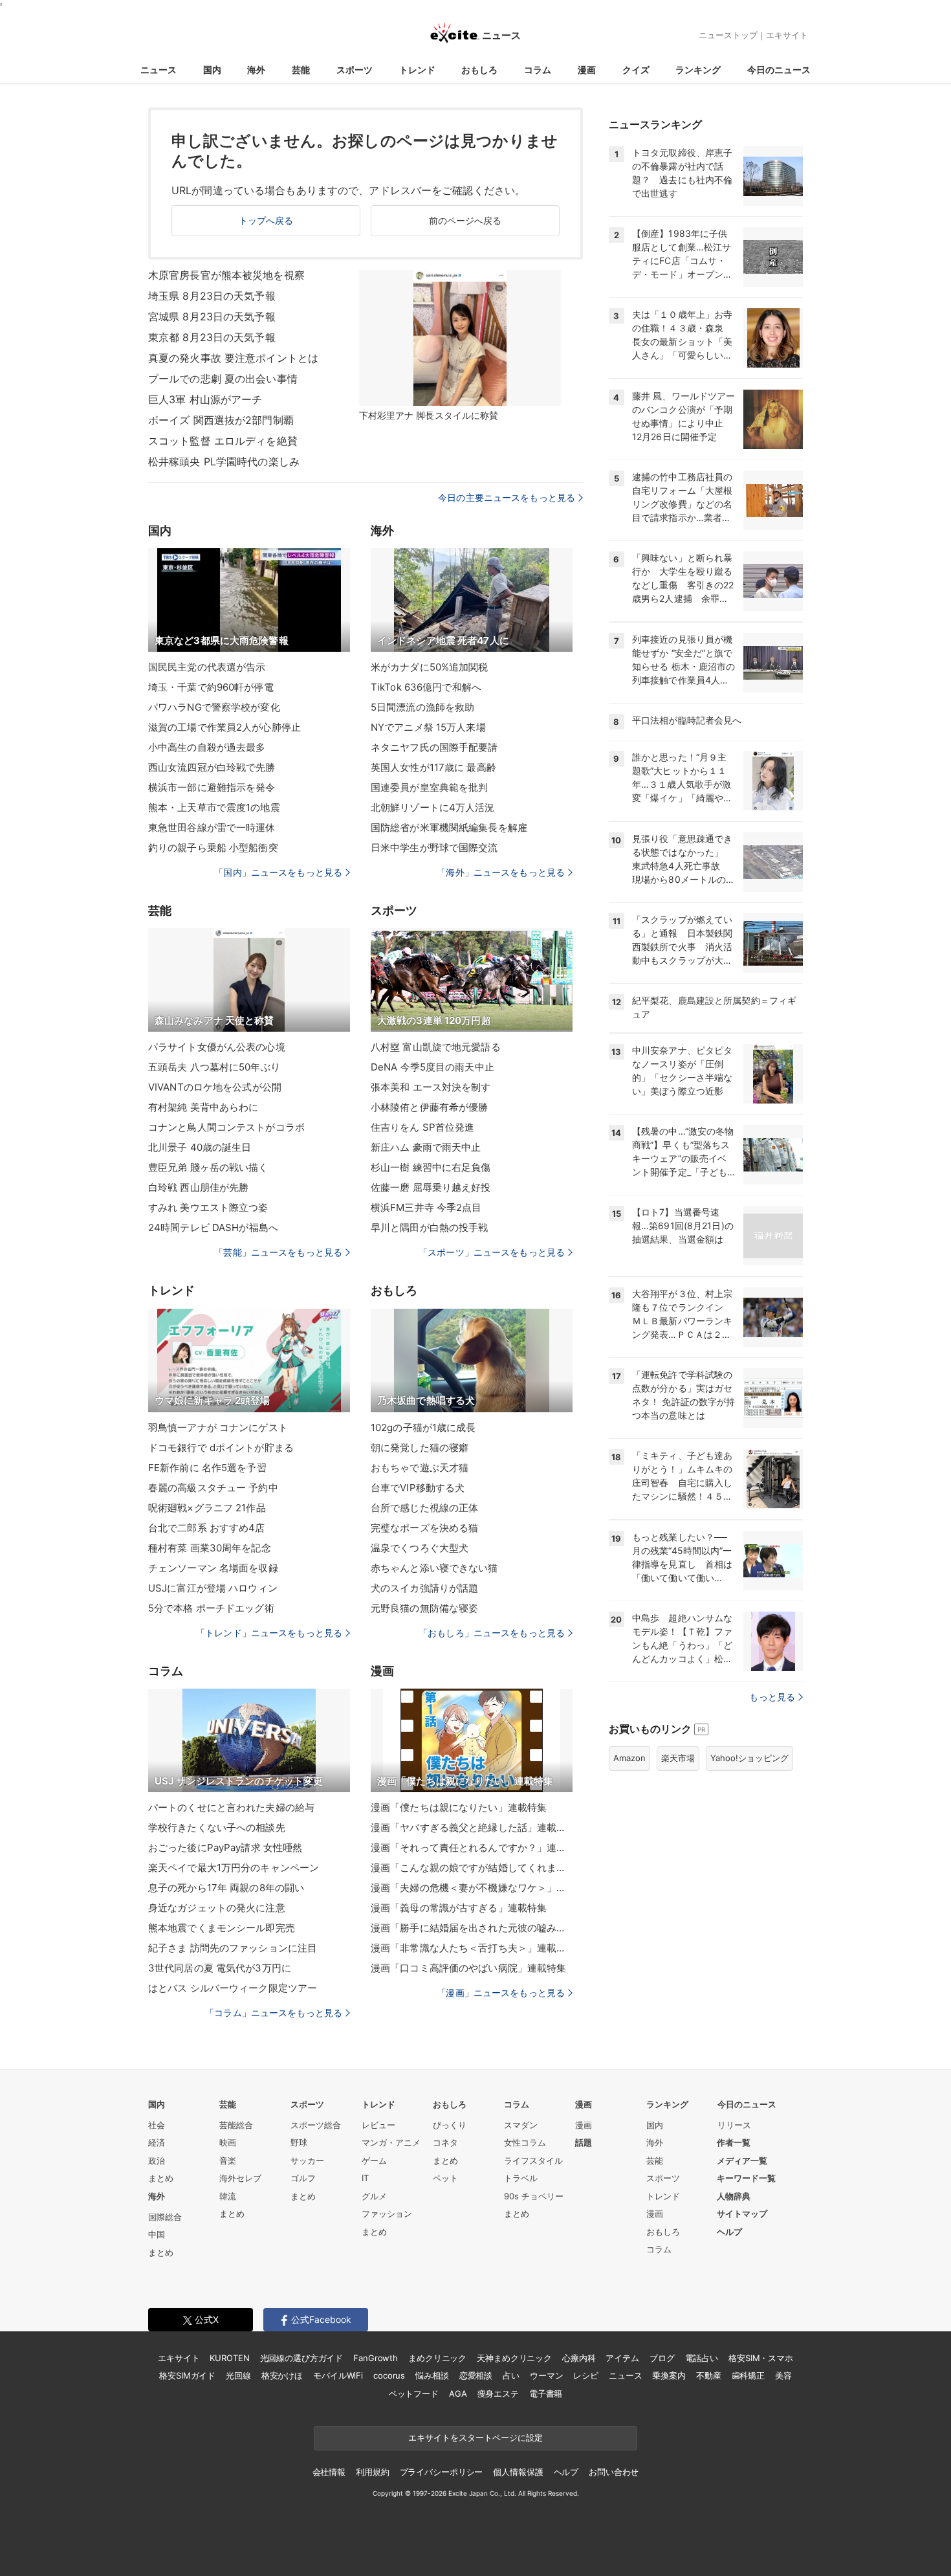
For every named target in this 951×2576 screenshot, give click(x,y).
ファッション (387, 2214)
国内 (212, 70)
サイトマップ (742, 2214)
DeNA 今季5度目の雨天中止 (432, 1067)
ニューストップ (728, 35)
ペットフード (414, 2393)
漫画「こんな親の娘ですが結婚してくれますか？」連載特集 (472, 1868)
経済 (157, 2142)
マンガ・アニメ (391, 2142)
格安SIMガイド (187, 2375)
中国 (157, 2234)
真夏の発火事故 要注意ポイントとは (233, 358)
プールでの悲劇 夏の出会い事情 (223, 379)
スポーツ (355, 70)
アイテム (622, 2358)
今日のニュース (779, 70)
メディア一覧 (742, 2160)
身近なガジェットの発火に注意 (217, 1908)
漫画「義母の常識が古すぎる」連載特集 (459, 1908)
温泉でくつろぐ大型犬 (420, 1548)
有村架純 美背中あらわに (203, 1107)
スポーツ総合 (316, 2125)
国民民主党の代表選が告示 (207, 667)
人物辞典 (734, 2196)
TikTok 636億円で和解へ (426, 687)
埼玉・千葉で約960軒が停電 (211, 687)
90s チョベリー (534, 2196)
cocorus (389, 2375)
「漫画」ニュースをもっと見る (501, 1993)
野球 (299, 2142)
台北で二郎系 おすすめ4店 (207, 1528)
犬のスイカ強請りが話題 (424, 1588)
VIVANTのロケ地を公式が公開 (215, 1087)
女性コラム (525, 2142)
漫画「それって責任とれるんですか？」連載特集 (472, 1848)
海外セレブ (240, 2178)
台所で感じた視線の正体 (424, 1508)
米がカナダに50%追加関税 (430, 667)
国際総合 (165, 2217)
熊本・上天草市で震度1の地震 (214, 807)
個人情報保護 (518, 2472)
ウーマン (546, 2375)
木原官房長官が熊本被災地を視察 (226, 275)
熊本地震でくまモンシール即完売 (222, 1928)
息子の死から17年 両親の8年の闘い (226, 1888)
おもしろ (479, 70)
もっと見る (772, 1697)
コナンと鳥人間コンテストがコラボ (226, 1127)
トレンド (417, 70)
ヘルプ (729, 2232)
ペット (445, 2178)
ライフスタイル (533, 2160)
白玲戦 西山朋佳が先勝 (198, 1187)
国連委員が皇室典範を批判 (429, 787)
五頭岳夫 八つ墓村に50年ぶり (214, 1067)
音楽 (228, 2160)
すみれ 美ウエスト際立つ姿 (208, 1207)
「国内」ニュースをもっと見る (278, 872)
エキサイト (787, 35)
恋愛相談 (476, 2375)
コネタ (445, 2142)
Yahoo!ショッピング (749, 1758)
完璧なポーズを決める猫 (424, 1528)
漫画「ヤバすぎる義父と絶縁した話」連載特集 (472, 1827)
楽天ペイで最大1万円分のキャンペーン (234, 1868)
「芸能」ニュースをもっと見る (278, 1252)
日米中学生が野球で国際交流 (434, 848)
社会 (157, 2125)
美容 (783, 2375)
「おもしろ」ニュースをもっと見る (492, 1633)
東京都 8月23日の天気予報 (212, 337)
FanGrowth (376, 2358)
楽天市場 (678, 1758)
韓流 (228, 2196)
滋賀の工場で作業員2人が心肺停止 (224, 727)
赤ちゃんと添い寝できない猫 (434, 1568)
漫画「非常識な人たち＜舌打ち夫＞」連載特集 (472, 1948)
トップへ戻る (266, 220)
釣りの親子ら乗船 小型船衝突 (213, 848)
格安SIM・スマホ (761, 2358)
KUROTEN (229, 2358)
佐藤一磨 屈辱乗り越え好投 (431, 1187)
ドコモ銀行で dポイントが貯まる (221, 1448)
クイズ (636, 70)
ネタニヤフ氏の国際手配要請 (434, 747)
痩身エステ (498, 2393)
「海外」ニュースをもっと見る (501, 872)
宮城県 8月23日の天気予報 (212, 316)
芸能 (301, 70)
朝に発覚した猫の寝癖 (420, 1448)
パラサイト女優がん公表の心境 (217, 1047)
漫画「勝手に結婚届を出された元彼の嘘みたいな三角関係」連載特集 (472, 1928)
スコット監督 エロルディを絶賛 (223, 441)
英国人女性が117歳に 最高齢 (433, 767)
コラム (538, 70)
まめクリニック (437, 2358)
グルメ (374, 2196)
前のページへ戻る (465, 220)
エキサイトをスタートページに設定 (475, 2437)
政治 (157, 2160)
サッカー (307, 2160)
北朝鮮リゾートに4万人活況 (433, 807)
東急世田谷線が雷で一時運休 (212, 827)
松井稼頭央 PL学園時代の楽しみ (224, 461)
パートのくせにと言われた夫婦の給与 (231, 1807)
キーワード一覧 (746, 2178)
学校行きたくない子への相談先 (217, 1827)
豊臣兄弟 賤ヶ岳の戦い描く (208, 1167)
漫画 (587, 70)
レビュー (378, 2125)
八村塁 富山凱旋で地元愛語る (436, 1047)
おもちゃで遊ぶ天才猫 (420, 1468)
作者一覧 (734, 2142)
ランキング (698, 70)
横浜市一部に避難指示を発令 (212, 787)
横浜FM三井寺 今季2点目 (426, 1207)
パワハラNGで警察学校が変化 (214, 707)
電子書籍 (546, 2393)
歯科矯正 (748, 2375)
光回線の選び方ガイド (302, 2358)
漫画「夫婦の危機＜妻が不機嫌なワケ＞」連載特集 (472, 1888)
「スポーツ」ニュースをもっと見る (492, 1252)
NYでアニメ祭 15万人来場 (428, 727)
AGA (458, 2393)
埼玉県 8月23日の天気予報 (212, 296)
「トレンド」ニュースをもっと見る (269, 1633)
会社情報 (329, 2472)
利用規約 (372, 2472)
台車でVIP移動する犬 (418, 1488)
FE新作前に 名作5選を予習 (207, 1468)
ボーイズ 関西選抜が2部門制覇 (221, 420)
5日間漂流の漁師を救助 (422, 707)
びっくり (450, 2125)
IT (365, 2178)
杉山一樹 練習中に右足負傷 (431, 1167)
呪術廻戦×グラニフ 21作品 (207, 1508)
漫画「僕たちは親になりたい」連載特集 (459, 1807)
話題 (584, 2142)
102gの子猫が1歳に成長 (423, 1427)
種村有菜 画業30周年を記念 (210, 1548)
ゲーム (374, 2160)
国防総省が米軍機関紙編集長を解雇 (449, 827)
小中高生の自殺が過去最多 (207, 747)
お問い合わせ (614, 2472)
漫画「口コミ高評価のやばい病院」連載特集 (468, 1968)
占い (511, 2375)
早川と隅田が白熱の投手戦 (429, 1227)
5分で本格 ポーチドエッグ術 (211, 1608)
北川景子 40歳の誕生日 (200, 1147)
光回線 (238, 2375)
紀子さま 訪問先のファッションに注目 (233, 1948)
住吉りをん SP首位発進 (422, 1127)
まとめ (161, 2178)
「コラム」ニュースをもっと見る (274, 2013)
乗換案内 (669, 2375)
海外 (256, 70)
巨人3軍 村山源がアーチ (205, 399)
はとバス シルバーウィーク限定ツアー (233, 1988)
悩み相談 (432, 2375)
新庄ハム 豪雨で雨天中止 (426, 1147)
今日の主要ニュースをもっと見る (507, 497)
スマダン (521, 2125)
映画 (228, 2142)
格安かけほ (282, 2375)
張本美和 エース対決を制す (431, 1087)
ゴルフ (303, 2178)
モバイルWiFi (338, 2375)
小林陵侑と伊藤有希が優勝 (429, 1107)
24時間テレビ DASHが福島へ (213, 1227)
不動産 (709, 2375)
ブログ (662, 2358)
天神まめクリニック (514, 2358)
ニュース (158, 70)
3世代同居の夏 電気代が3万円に (220, 1968)
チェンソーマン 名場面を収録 (213, 1568)
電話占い (702, 2358)
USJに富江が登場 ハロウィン (213, 1588)
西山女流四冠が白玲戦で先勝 (212, 767)
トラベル (521, 2178)
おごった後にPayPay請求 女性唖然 (225, 1848)
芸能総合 (236, 2125)
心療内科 (579, 2358)
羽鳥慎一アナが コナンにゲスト (218, 1427)
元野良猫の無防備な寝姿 (424, 1608)
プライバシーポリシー (442, 2472)
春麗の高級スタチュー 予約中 (213, 1488)
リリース (734, 2125)
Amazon (629, 1758)
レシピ (586, 2375)
